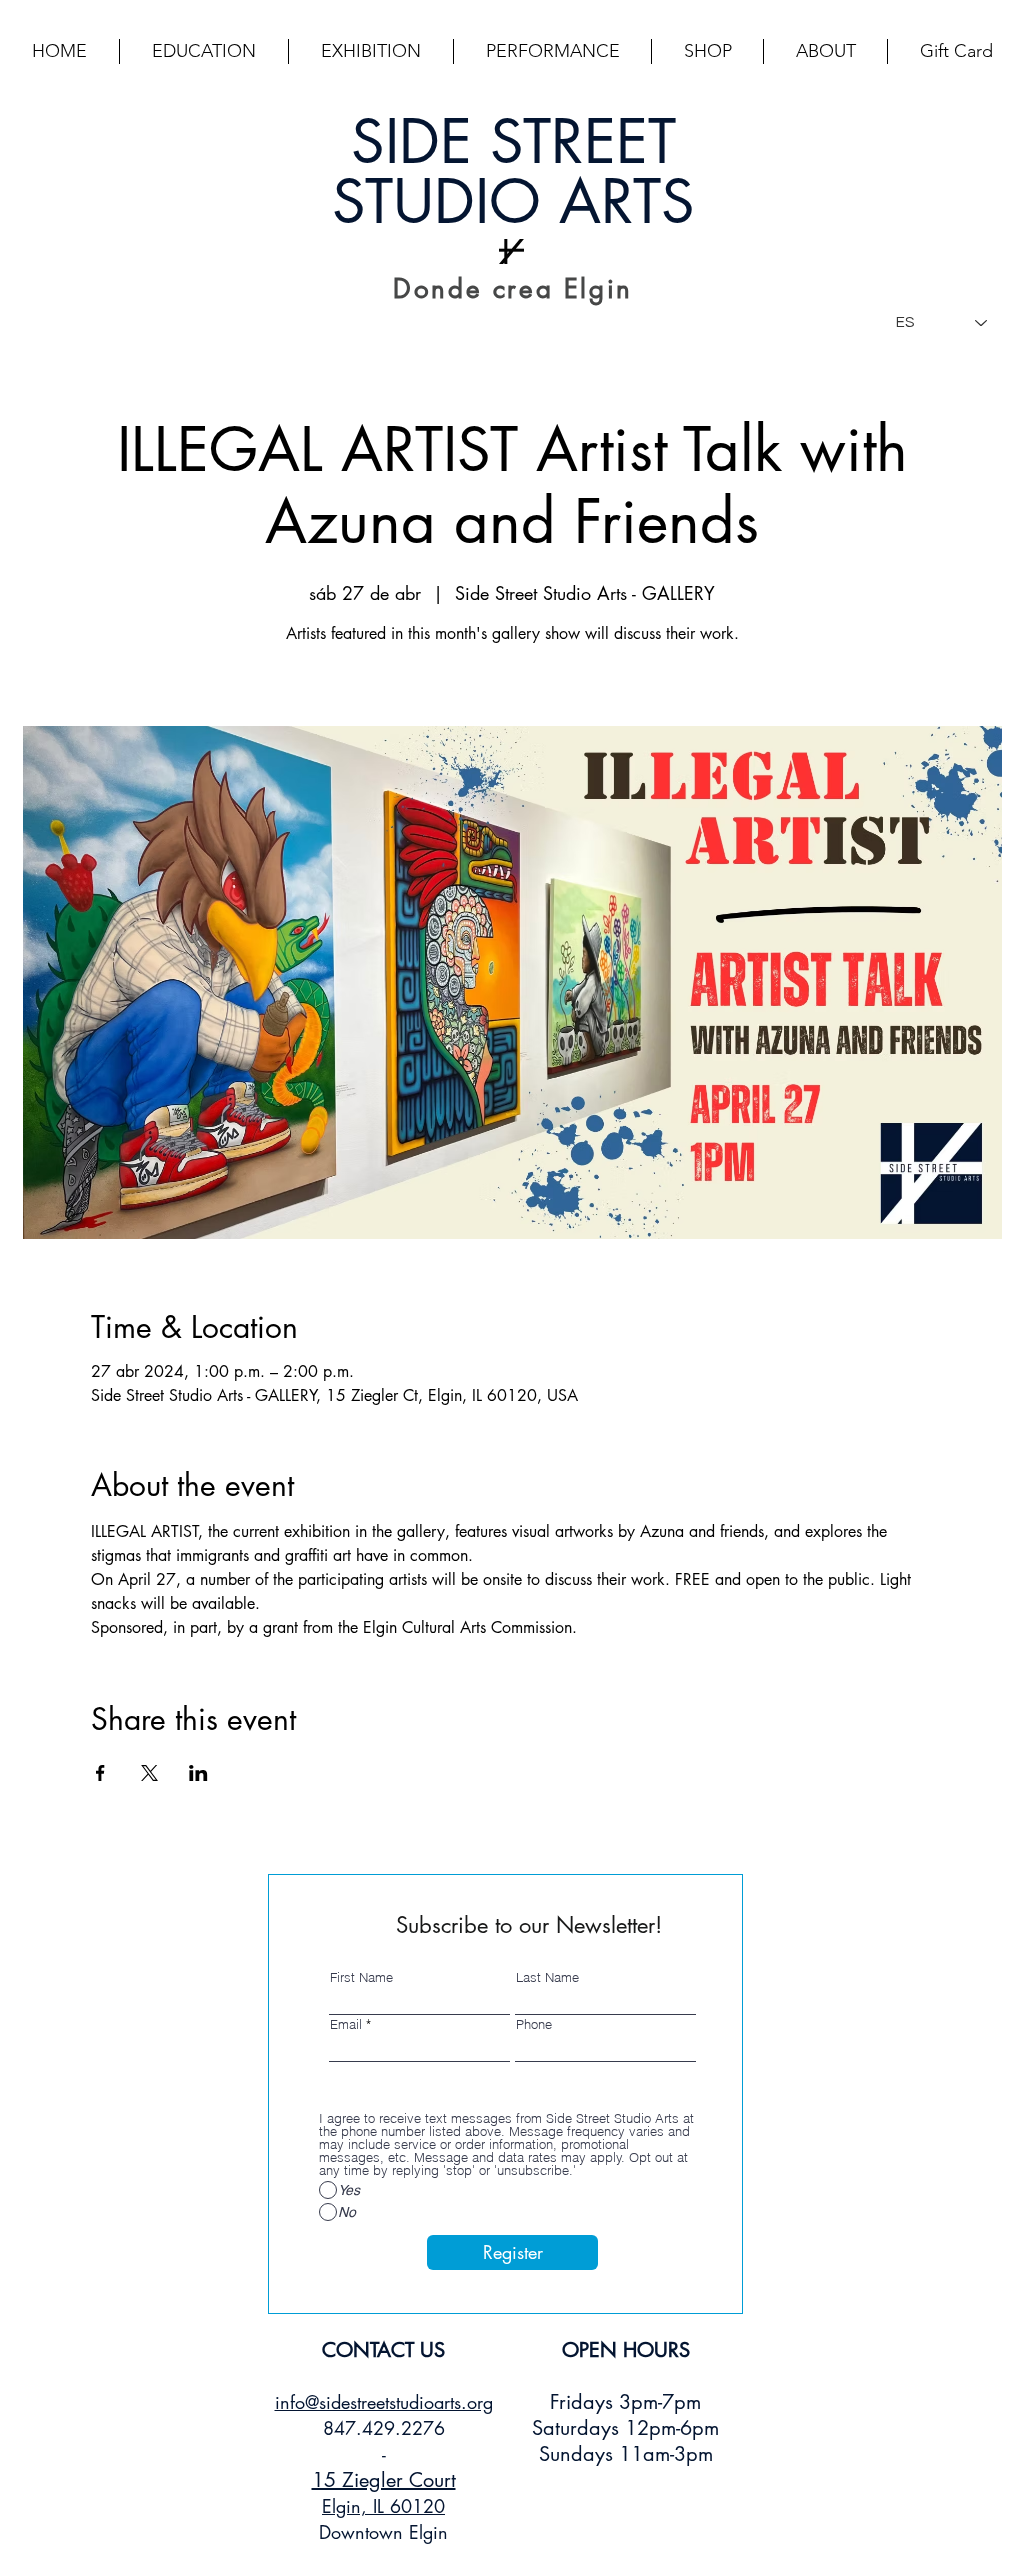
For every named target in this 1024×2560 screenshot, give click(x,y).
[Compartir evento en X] (149, 1773)
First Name (361, 1977)
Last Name (547, 1977)
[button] (204, 51)
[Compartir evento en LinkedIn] (198, 1773)
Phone (534, 2024)
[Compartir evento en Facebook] (100, 1773)
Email (346, 2024)
